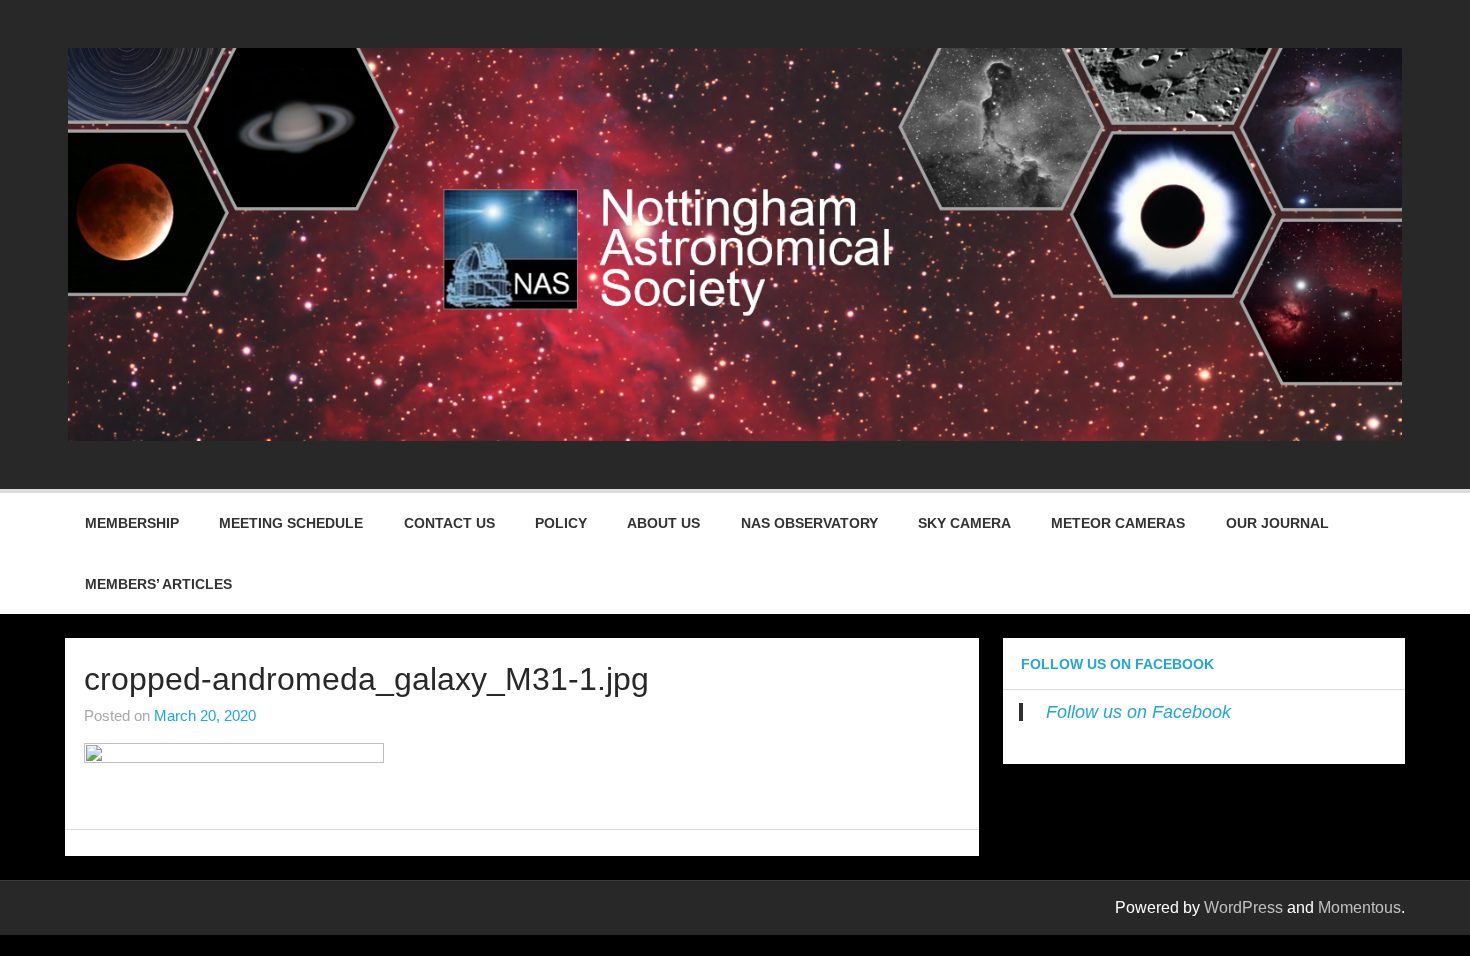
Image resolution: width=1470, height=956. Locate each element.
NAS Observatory (809, 523)
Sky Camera (964, 523)
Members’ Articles (158, 584)
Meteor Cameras (1118, 523)
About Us (663, 523)
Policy (561, 523)
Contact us (449, 523)
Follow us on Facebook (1117, 664)
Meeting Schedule (291, 523)
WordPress (1243, 907)
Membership (132, 523)
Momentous (1359, 907)
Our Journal (1277, 523)
